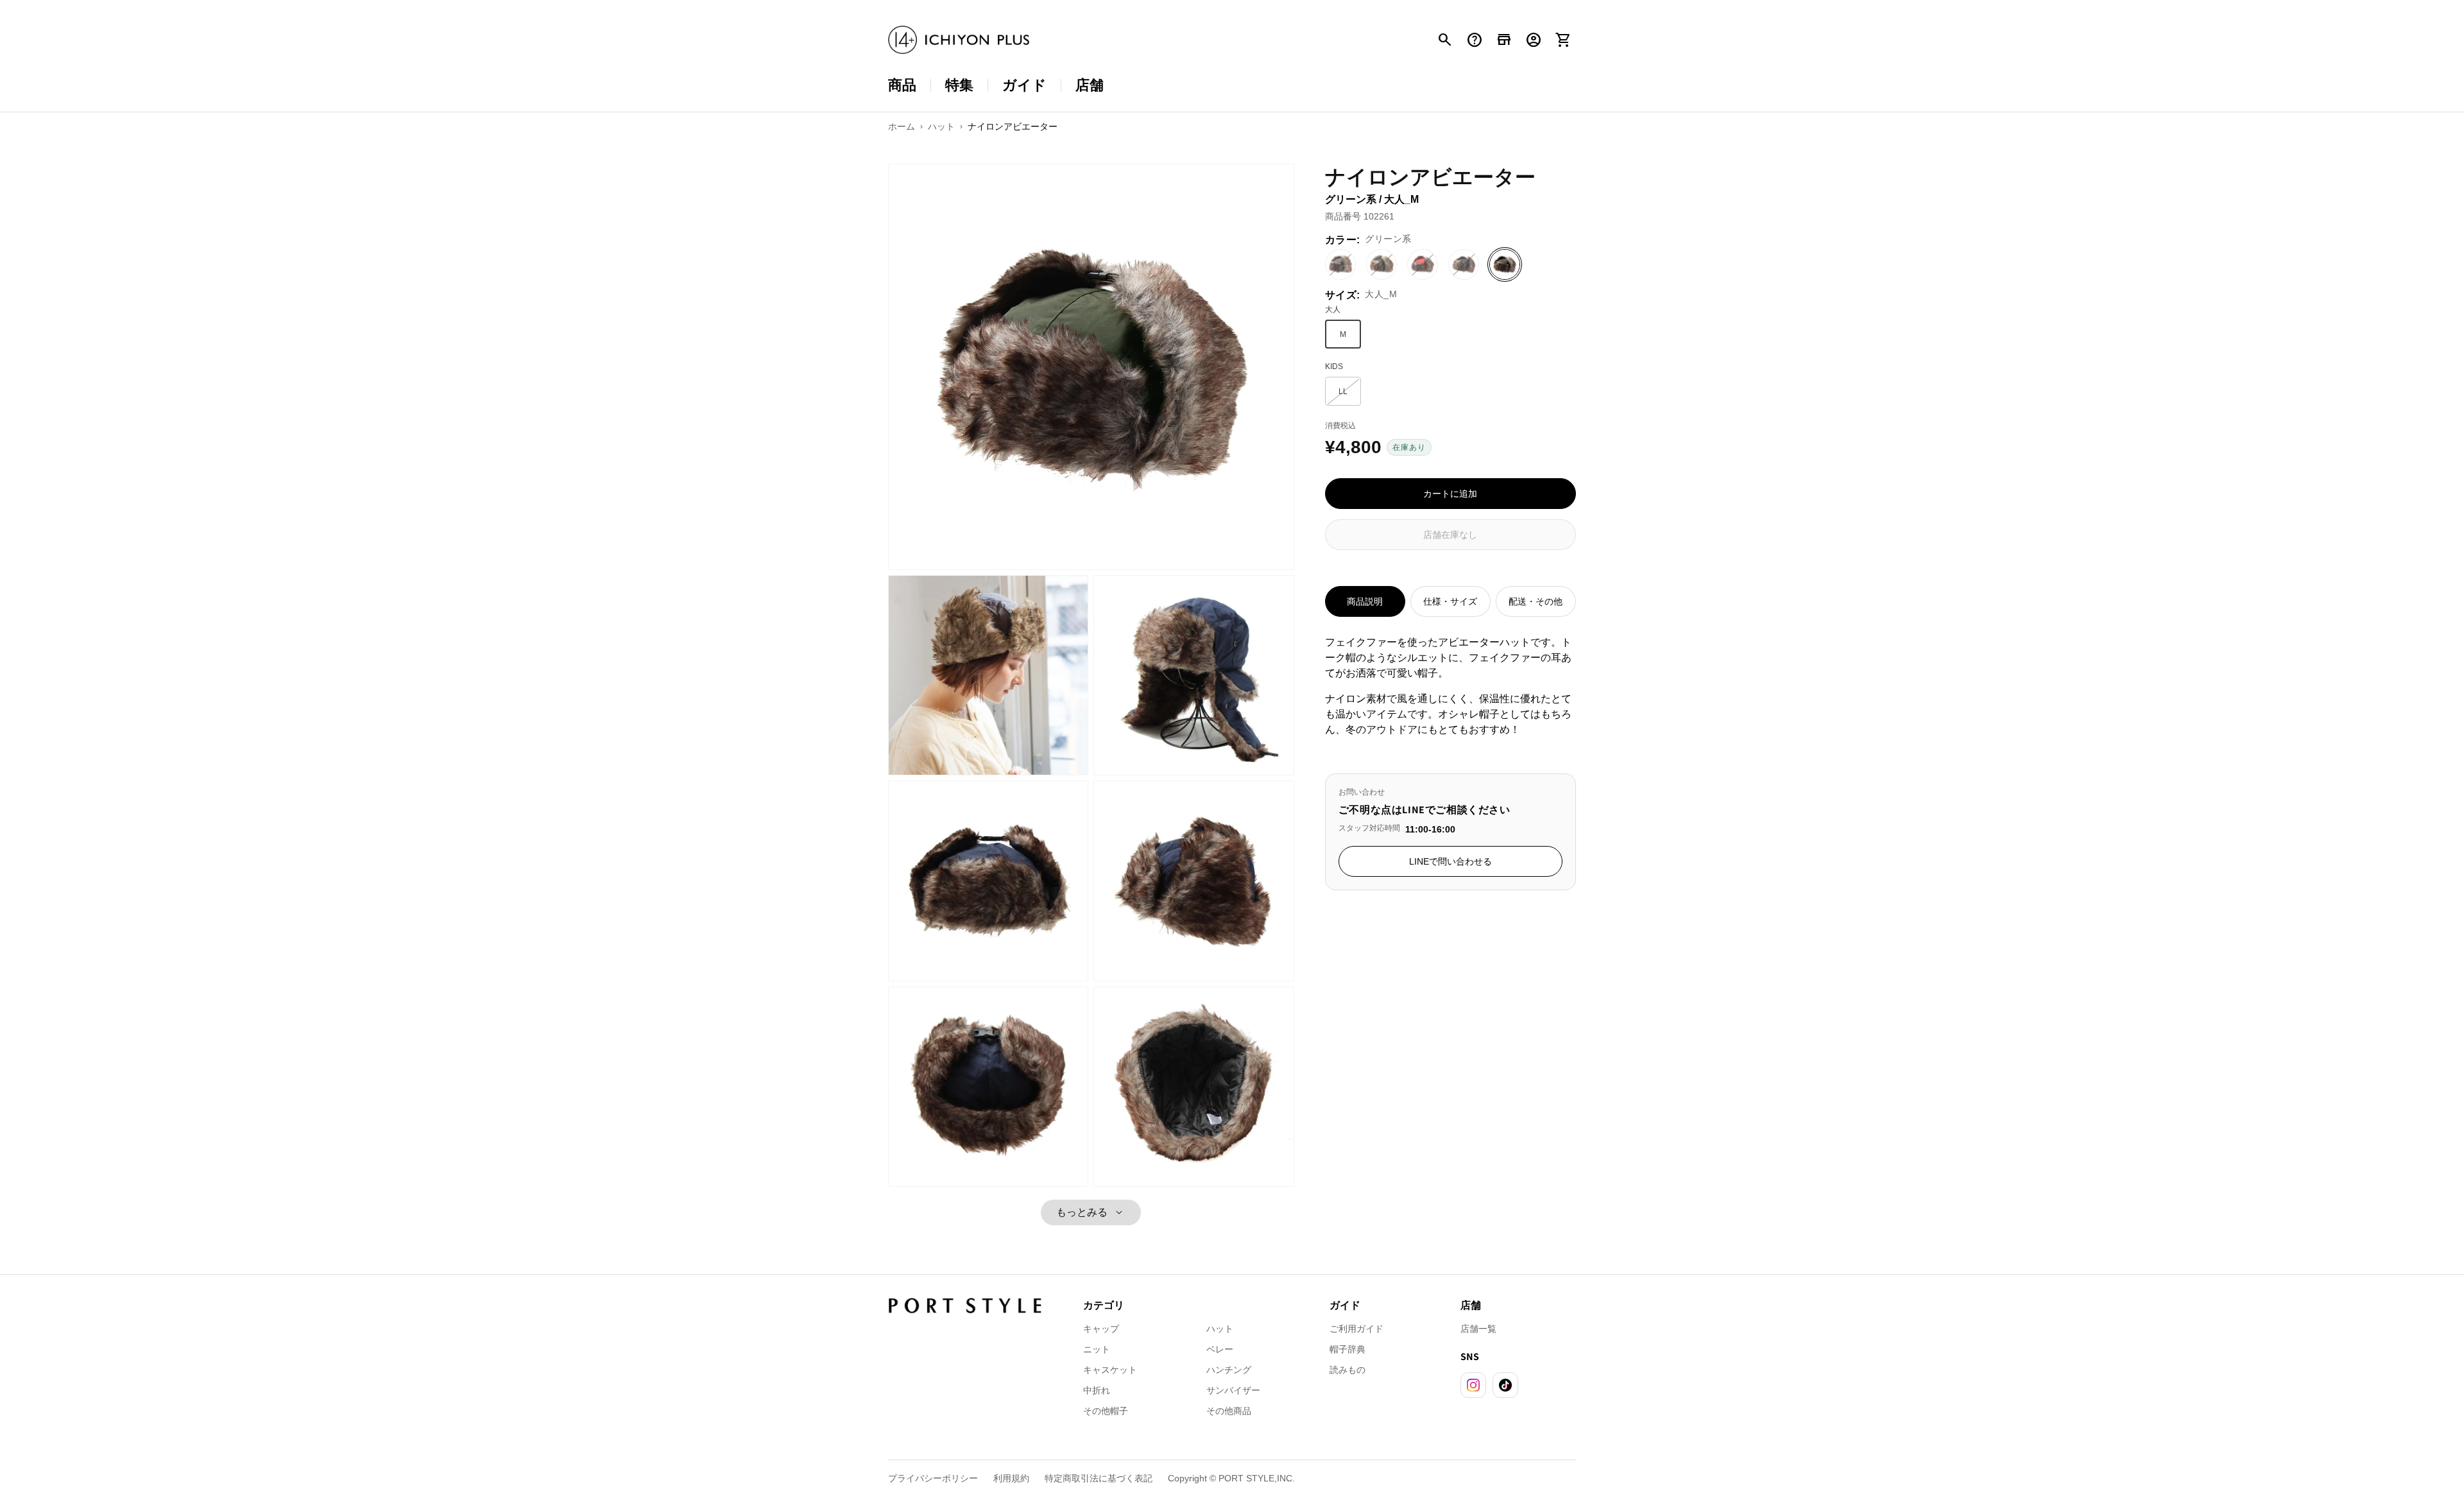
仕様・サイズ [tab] (1450, 601)
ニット (1097, 1349)
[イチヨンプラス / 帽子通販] (959, 40)
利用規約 (1011, 1478)
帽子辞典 (1347, 1349)
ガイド (1024, 85)
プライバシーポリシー (933, 1478)
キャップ (1101, 1329)
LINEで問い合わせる (1450, 861)
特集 (959, 85)
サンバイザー (1233, 1390)
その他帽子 (1106, 1411)
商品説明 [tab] (1365, 601)
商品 (902, 85)
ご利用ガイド (1356, 1329)
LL (1350, 394)
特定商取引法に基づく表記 (1099, 1478)
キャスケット (1110, 1370)
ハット (1220, 1329)
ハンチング (1229, 1370)
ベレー (1220, 1349)
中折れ (1097, 1390)
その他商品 (1229, 1411)
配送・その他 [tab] (1536, 601)
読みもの (1347, 1370)
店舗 (1090, 85)
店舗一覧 (1478, 1329)
